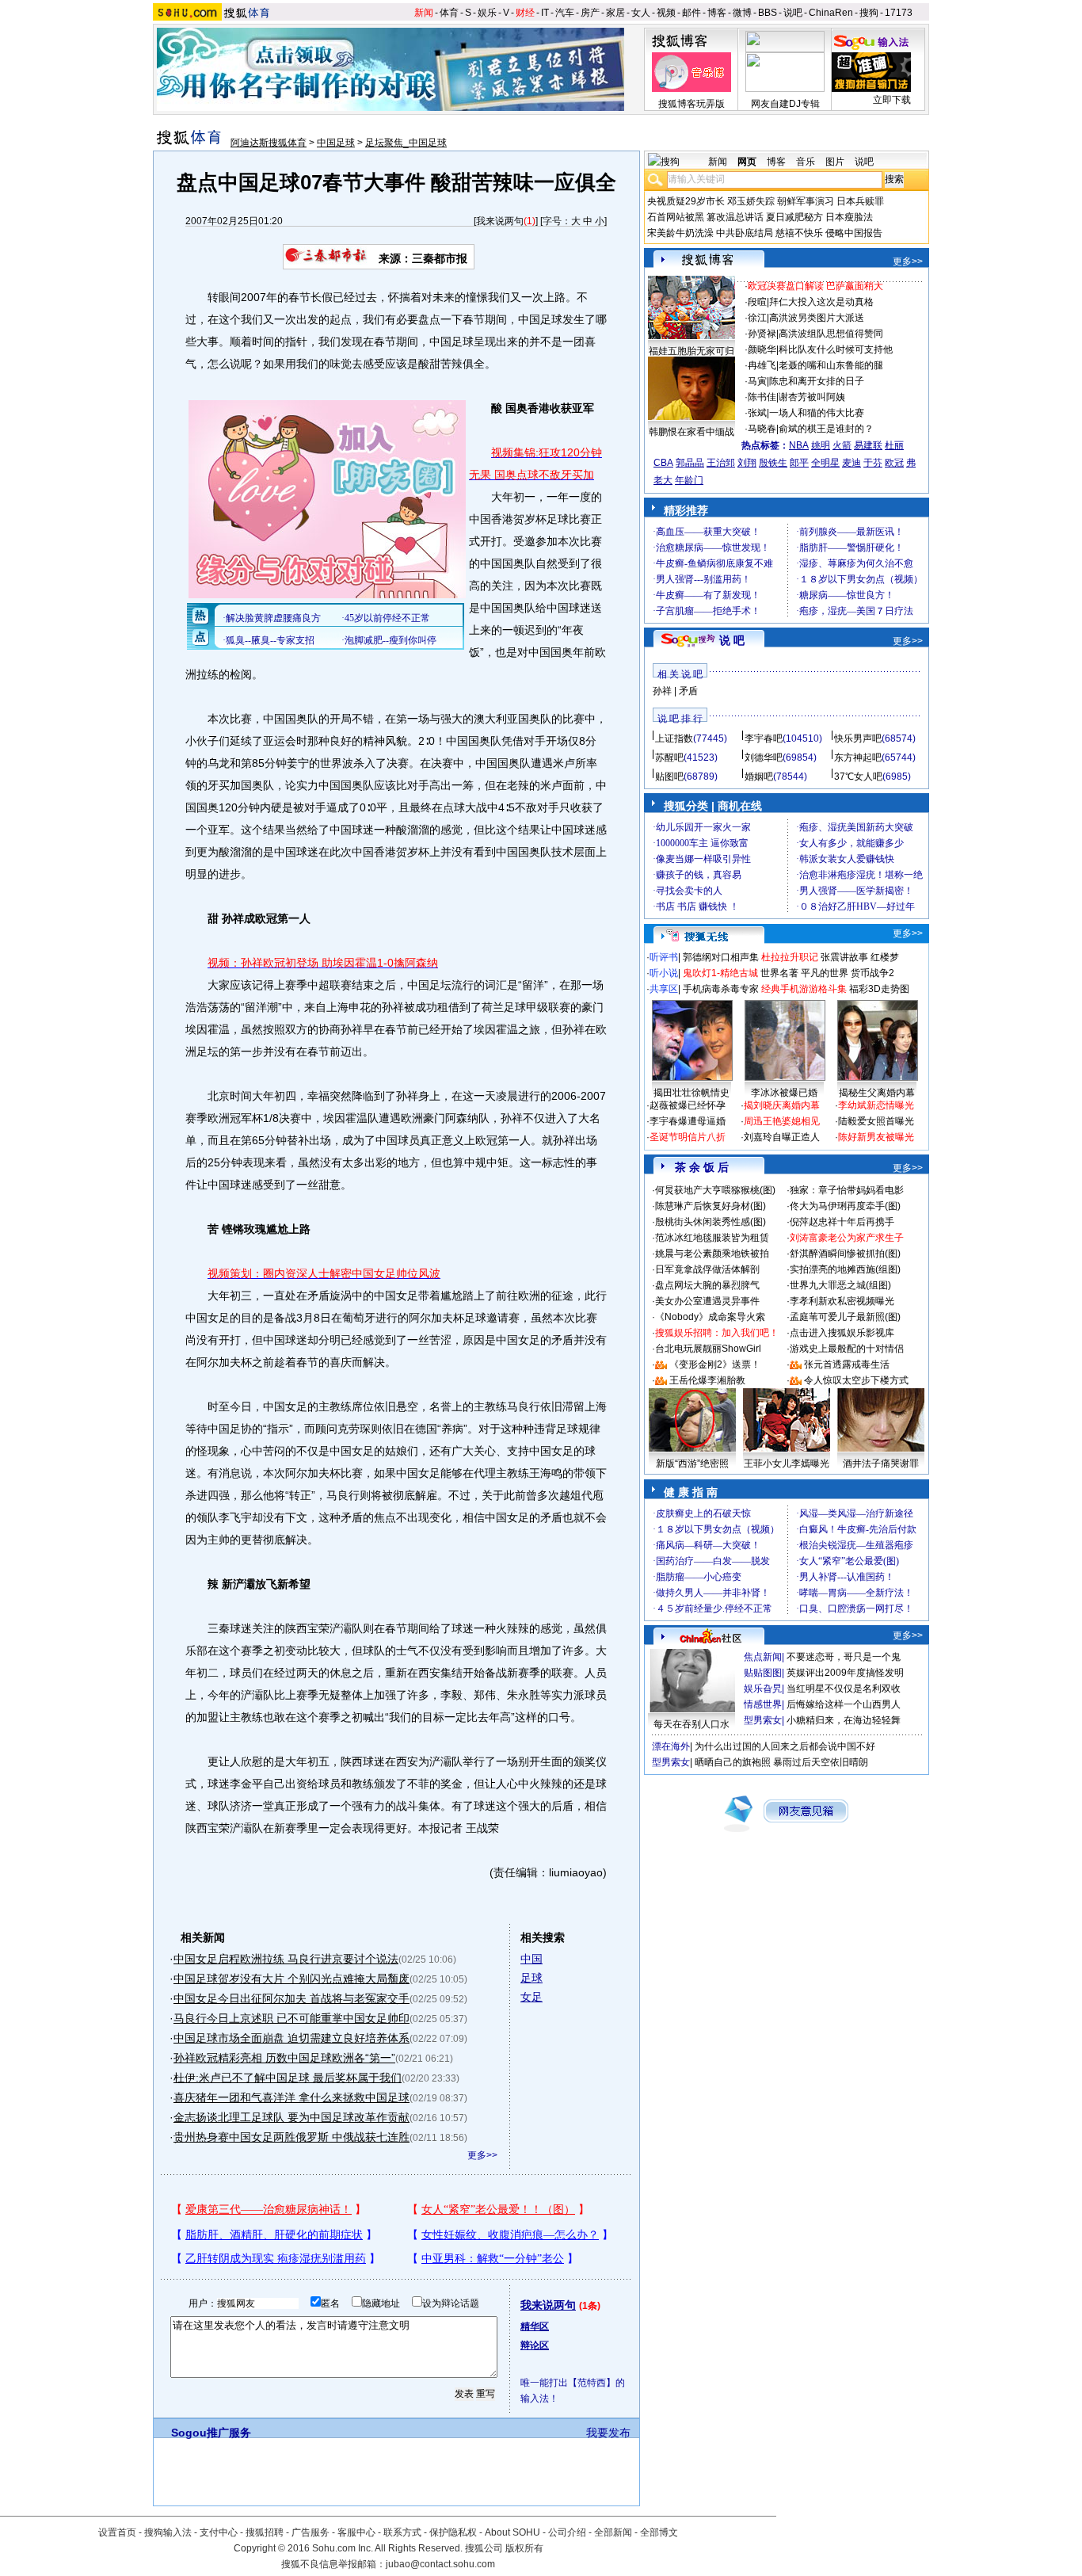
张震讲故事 (844, 957)
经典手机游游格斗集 (804, 989)
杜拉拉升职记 (790, 957)
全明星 (825, 463)
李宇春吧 (764, 738)
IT (545, 13)
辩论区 (535, 2345)
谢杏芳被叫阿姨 (812, 397)
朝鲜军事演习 (806, 201)
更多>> (482, 2155)
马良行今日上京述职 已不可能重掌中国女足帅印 (291, 2018)
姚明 (821, 445)
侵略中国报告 (854, 233)
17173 (899, 13)
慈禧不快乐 (799, 233)
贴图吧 (669, 777)
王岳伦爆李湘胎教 (707, 1380)
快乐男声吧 (858, 738)
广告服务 (311, 2532)
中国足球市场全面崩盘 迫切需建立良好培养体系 (291, 2038)
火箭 (842, 445)
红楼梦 (885, 957)
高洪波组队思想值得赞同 (831, 334)
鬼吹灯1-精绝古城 (720, 973)
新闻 (424, 13)
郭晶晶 (690, 463)
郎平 (799, 463)
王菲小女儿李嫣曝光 (787, 1464)
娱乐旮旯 (763, 1689)
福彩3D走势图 (879, 989)
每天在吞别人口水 (691, 1724)
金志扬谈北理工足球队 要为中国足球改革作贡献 (291, 2117)
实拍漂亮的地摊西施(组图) (845, 1269)
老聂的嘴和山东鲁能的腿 (831, 365)
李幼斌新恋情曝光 (876, 1105)
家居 (615, 13)
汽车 (565, 13)
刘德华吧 (764, 758)
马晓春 (762, 429)
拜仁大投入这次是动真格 (821, 302)
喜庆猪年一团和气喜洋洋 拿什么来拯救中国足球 (291, 2097)
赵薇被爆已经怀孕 (688, 1105)
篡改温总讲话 (735, 217)
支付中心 (219, 2532)
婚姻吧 (759, 777)
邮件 (691, 13)
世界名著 (779, 973)
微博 (742, 13)
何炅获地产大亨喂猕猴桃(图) (715, 1190)
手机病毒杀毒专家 (721, 989)
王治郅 (721, 463)
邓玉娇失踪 (751, 201)
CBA (663, 463)
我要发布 (608, 2433)
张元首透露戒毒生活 (847, 1364)
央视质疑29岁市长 (686, 201)
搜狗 (869, 13)
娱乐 (487, 13)
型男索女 (763, 1720)
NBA (799, 445)
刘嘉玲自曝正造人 (782, 1137)
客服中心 (356, 2532)
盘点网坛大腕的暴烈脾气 (707, 1285)
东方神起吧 (858, 758)
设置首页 (117, 2532)
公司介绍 (567, 2532)
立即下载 (892, 100)
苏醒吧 (669, 758)
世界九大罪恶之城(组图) (840, 1285)
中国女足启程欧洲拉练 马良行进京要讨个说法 (286, 1959)
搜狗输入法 (168, 2532)
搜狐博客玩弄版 (691, 104)
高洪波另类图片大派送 (817, 318)
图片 (835, 162)
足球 (531, 1978)
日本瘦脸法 (849, 217)
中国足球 (336, 143)
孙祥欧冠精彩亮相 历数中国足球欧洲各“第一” (284, 2058)
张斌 (757, 413)
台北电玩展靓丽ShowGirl (708, 1349)
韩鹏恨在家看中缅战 (691, 432)
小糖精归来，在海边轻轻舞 (844, 1720)
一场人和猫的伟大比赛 (817, 413)
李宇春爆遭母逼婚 (688, 1121)
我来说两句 (500, 221)
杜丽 (894, 445)
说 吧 (732, 640)
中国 (531, 1959)
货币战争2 (872, 973)
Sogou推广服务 (211, 2433)
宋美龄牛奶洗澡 (680, 233)
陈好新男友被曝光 (876, 1137)
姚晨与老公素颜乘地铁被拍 (712, 1254)
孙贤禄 (762, 334)
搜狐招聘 (265, 2532)
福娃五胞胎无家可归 (691, 351)
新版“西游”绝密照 (692, 1464)
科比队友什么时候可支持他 (836, 349)
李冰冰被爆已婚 (784, 1093)
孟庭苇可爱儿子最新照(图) (845, 1317)
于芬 (873, 463)
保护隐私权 (453, 2532)
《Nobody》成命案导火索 (710, 1317)
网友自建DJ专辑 (785, 104)
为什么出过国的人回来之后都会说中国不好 (785, 1746)
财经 (525, 13)
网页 (747, 162)
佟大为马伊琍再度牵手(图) (845, 1206)
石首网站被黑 (676, 217)
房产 (590, 13)
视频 (666, 13)
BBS (768, 13)
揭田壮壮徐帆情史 (691, 1093)
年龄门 (689, 480)
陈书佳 (762, 397)
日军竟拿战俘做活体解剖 (707, 1269)
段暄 (757, 302)
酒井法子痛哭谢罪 (881, 1464)
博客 (717, 13)
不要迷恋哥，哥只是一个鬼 (844, 1657)
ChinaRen (831, 13)
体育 (449, 13)
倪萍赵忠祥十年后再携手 (842, 1222)
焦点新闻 (763, 1657)
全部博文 (659, 2532)
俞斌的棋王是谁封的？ (826, 429)
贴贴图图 (763, 1673)
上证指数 (674, 738)
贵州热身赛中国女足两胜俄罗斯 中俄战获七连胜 (291, 2137)
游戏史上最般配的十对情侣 (847, 1349)
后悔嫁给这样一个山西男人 (844, 1704)
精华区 (535, 2326)
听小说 (664, 973)
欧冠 (894, 463)
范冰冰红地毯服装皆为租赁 (712, 1238)
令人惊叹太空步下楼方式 (856, 1380)
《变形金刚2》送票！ (715, 1364)
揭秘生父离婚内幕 (877, 1093)
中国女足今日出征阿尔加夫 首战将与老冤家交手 (291, 1998)
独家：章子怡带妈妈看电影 (847, 1190)
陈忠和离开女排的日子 (817, 381)
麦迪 (852, 463)
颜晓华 (762, 349)
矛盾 (688, 691)
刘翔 (747, 463)
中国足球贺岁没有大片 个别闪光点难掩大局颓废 (291, 1979)
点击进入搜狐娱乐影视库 (842, 1333)
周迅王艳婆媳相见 (782, 1121)
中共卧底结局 (745, 233)
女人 (641, 13)
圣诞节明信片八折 (688, 1137)
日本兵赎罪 (860, 201)
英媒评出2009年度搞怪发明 (845, 1673)
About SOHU (512, 2532)
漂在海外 (671, 1746)
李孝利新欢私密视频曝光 (842, 1301)
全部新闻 (613, 2532)
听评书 (664, 957)
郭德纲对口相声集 (721, 957)
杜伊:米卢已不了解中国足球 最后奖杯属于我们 (288, 2078)
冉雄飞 (762, 365)
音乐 (806, 162)
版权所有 (524, 2548)
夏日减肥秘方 (794, 217)
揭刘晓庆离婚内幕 (782, 1105)
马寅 (757, 381)
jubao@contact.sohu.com (440, 2564)
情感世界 (763, 1704)
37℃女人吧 (858, 777)
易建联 (868, 445)
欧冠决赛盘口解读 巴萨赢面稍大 (815, 286)
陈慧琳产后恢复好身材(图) (711, 1206)
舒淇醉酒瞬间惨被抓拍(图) (845, 1254)
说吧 (793, 13)
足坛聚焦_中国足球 (406, 143)
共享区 (664, 989)
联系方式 (402, 2532)
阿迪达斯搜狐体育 (269, 143)
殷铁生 (773, 463)
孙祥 (662, 691)
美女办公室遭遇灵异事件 (707, 1301)
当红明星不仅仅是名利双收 (844, 1689)
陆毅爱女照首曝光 (876, 1121)
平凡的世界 (825, 973)
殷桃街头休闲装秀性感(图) (711, 1222)
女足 (531, 1997)
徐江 (757, 318)
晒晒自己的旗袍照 (733, 1762)
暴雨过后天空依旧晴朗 (821, 1762)
